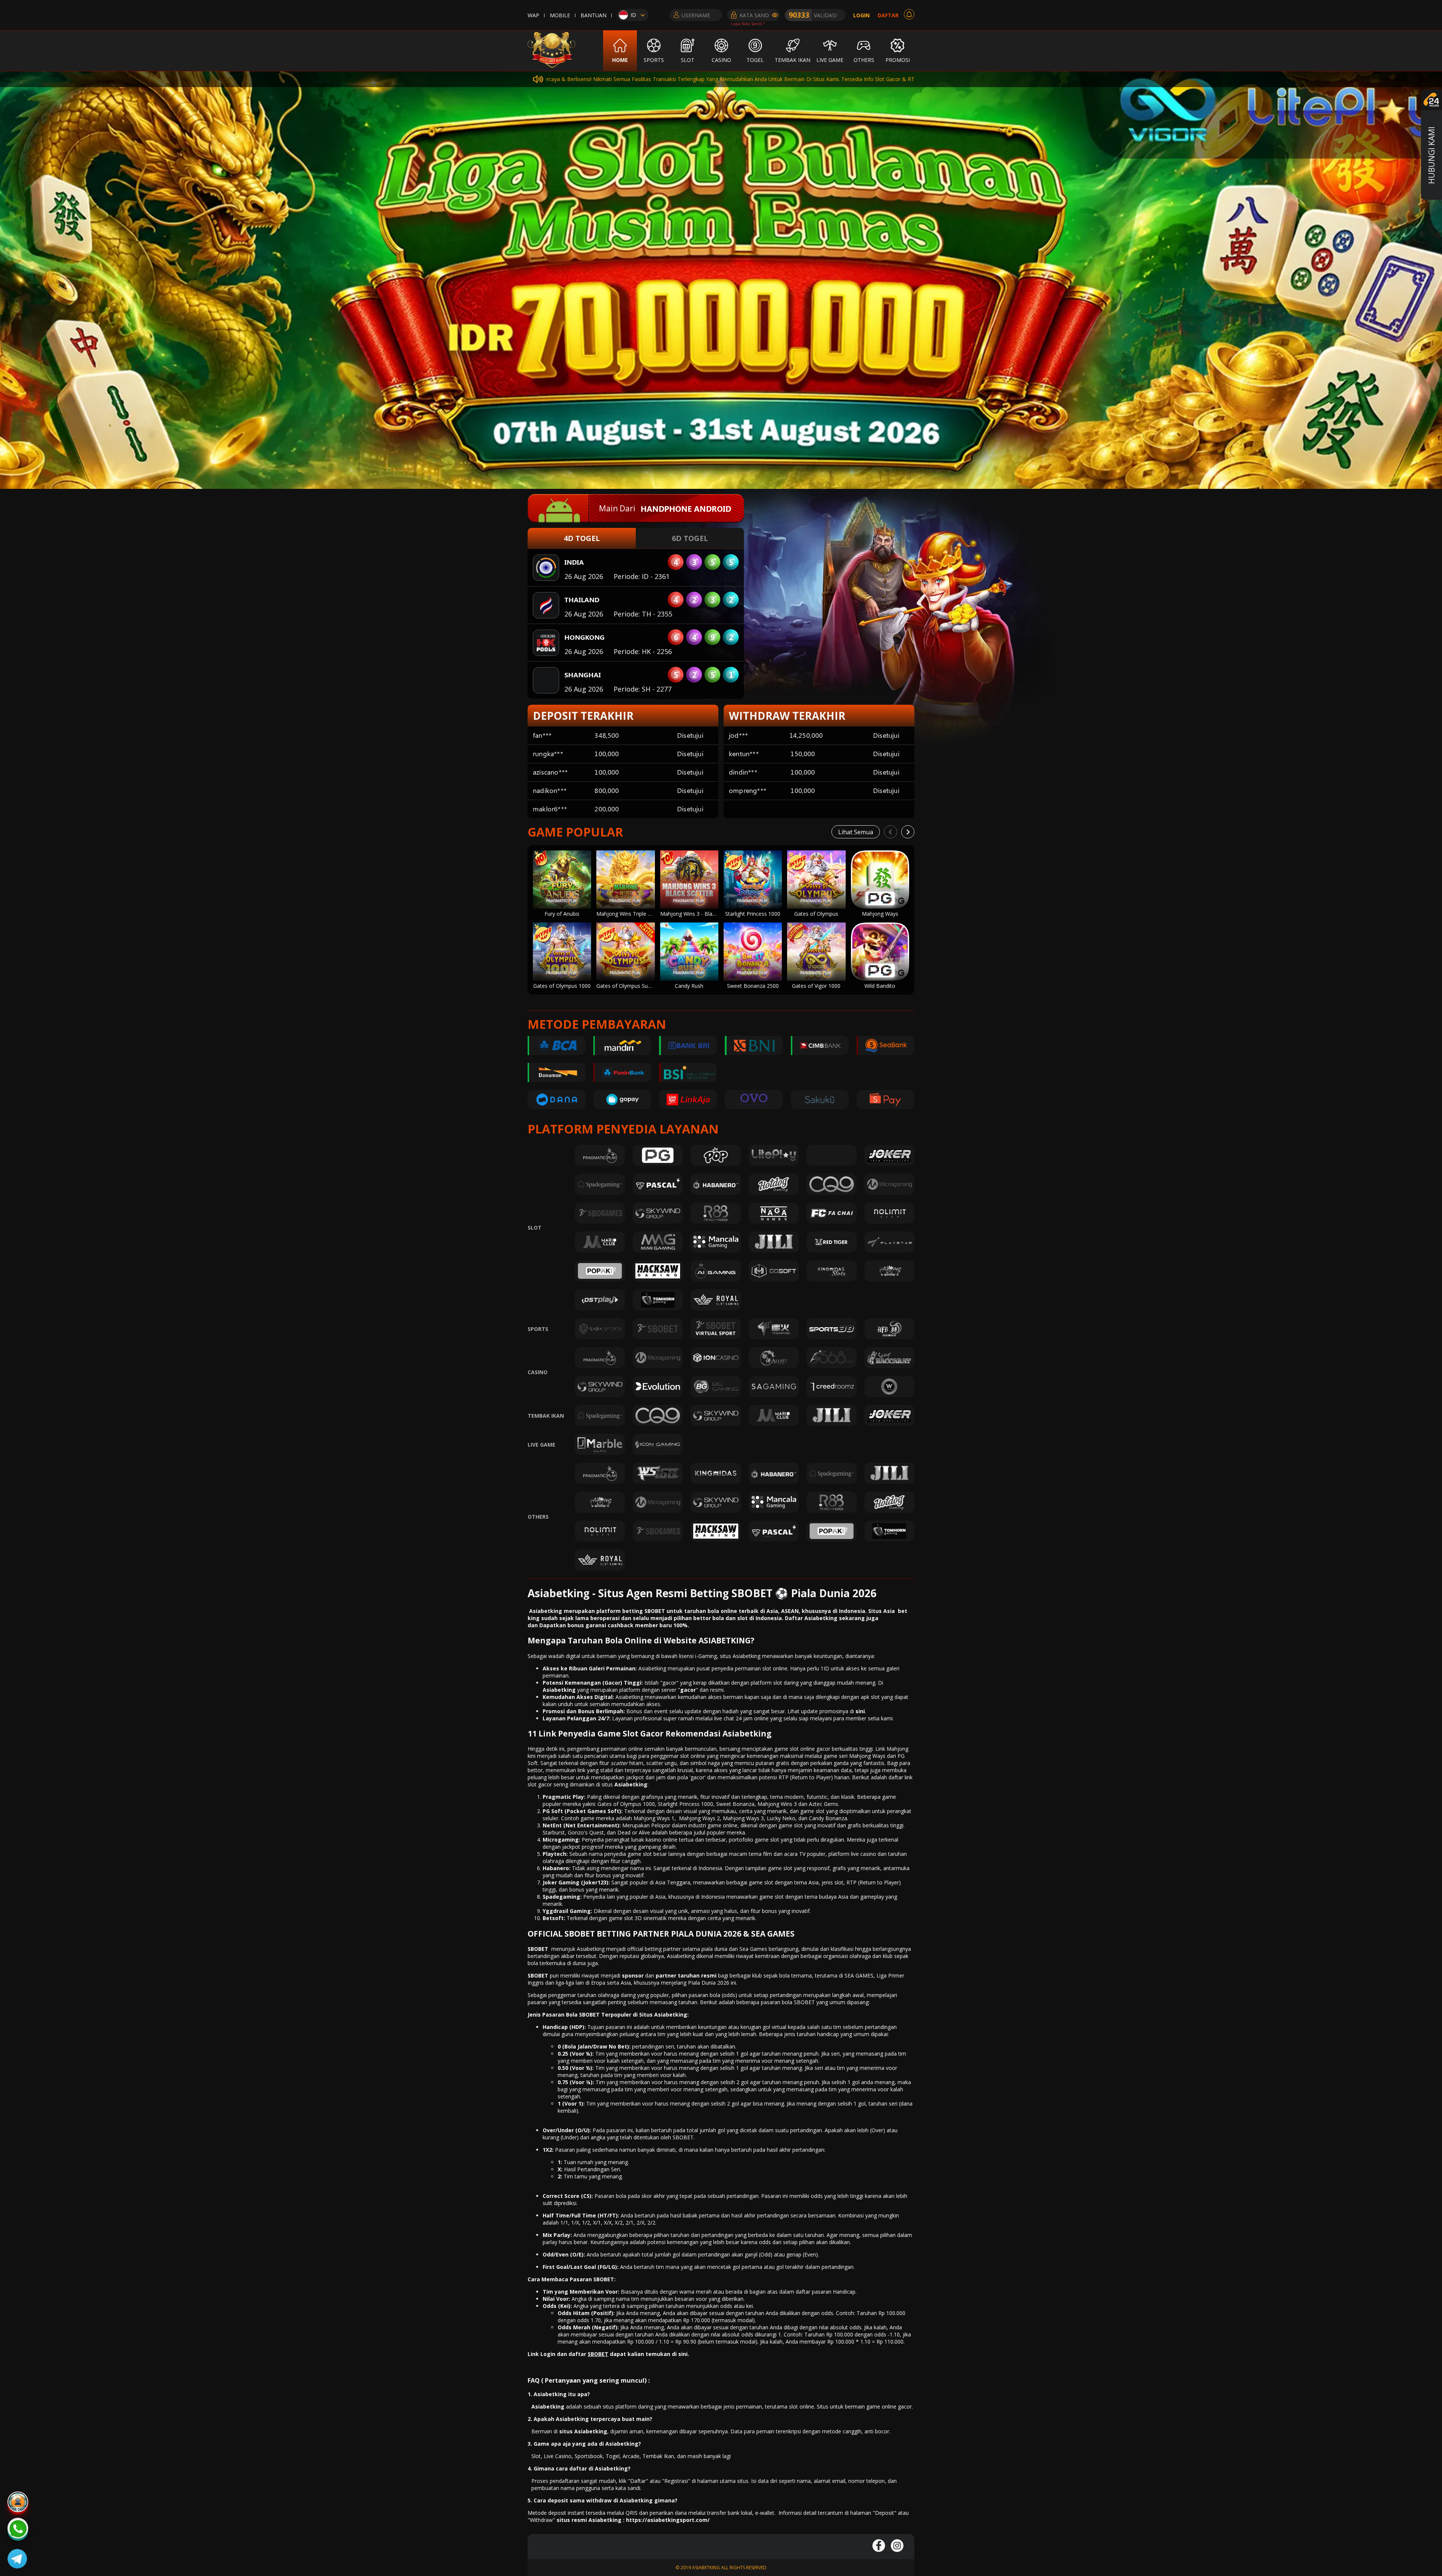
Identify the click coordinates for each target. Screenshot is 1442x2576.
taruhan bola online (710, 1611)
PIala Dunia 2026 (709, 1983)
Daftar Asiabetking (811, 1618)
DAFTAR (888, 15)
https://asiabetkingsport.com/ (668, 2520)
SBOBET (538, 1949)
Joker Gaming (561, 1882)
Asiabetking (631, 1784)
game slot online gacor (802, 1749)
